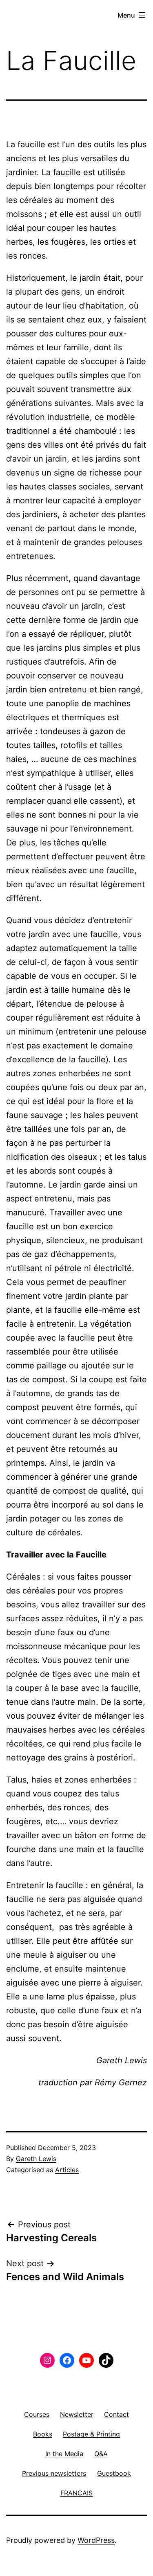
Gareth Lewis (36, 2159)
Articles (67, 2170)
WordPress (96, 2540)
